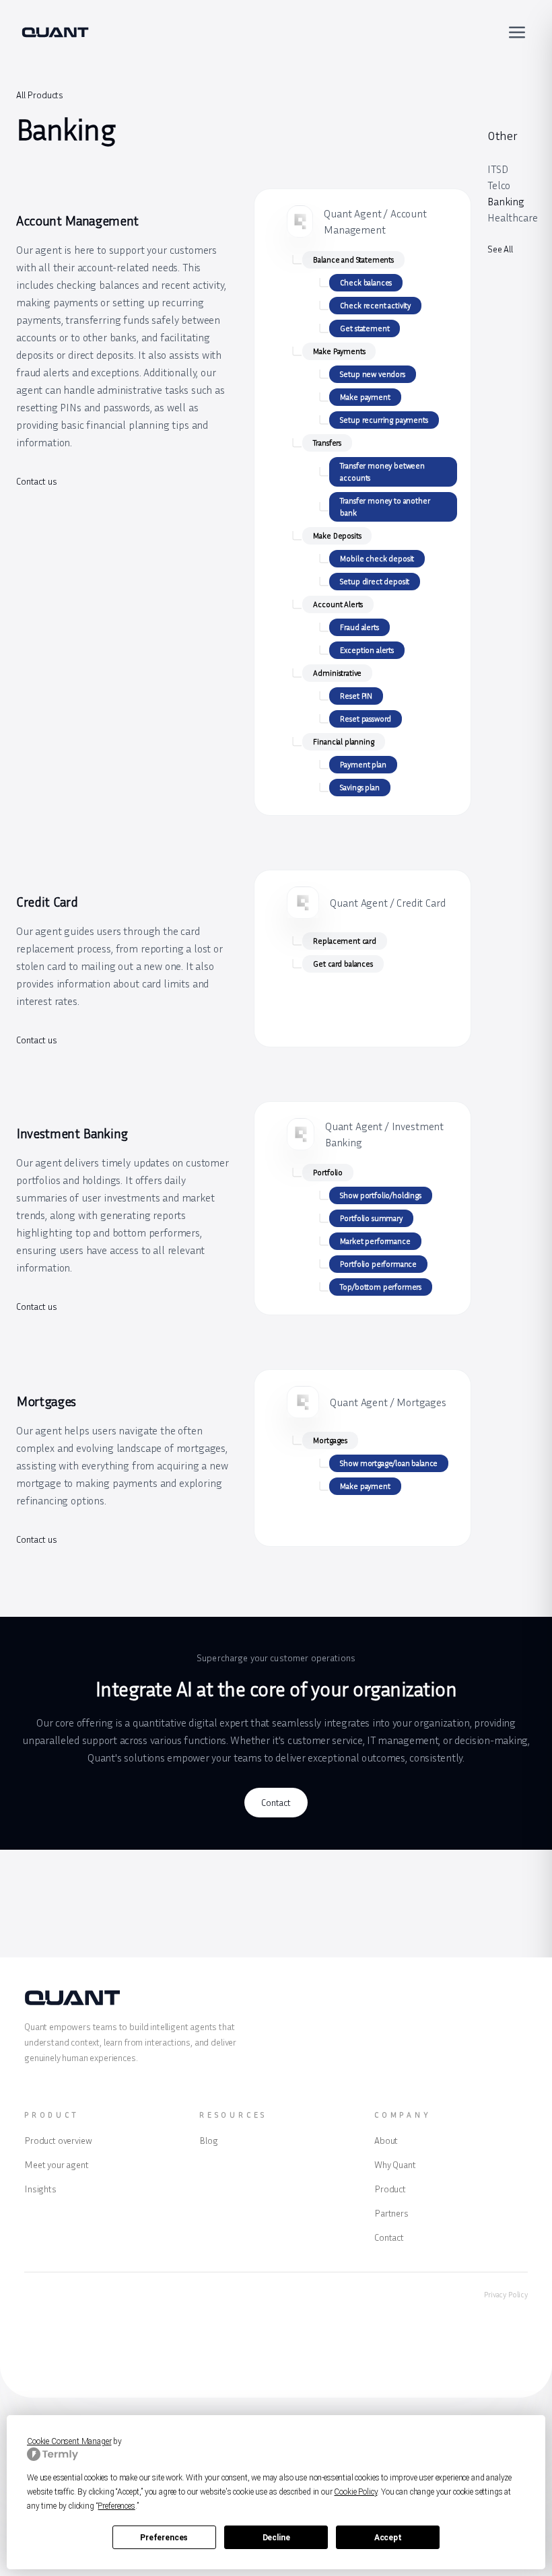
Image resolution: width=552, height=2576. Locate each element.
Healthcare (512, 217)
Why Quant (395, 2164)
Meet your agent (57, 2164)
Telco (499, 185)
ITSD (497, 169)
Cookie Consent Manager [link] (69, 2441)
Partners (391, 2213)
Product (390, 2189)
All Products (40, 95)
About (386, 2140)
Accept (388, 2538)
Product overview (58, 2140)
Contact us (36, 481)
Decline (276, 2538)
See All (500, 249)
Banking (506, 201)
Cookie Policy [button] (355, 2492)
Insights (40, 2189)
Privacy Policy (506, 2294)
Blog (208, 2140)
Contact (276, 1802)
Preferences (164, 2538)
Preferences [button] (116, 2506)
